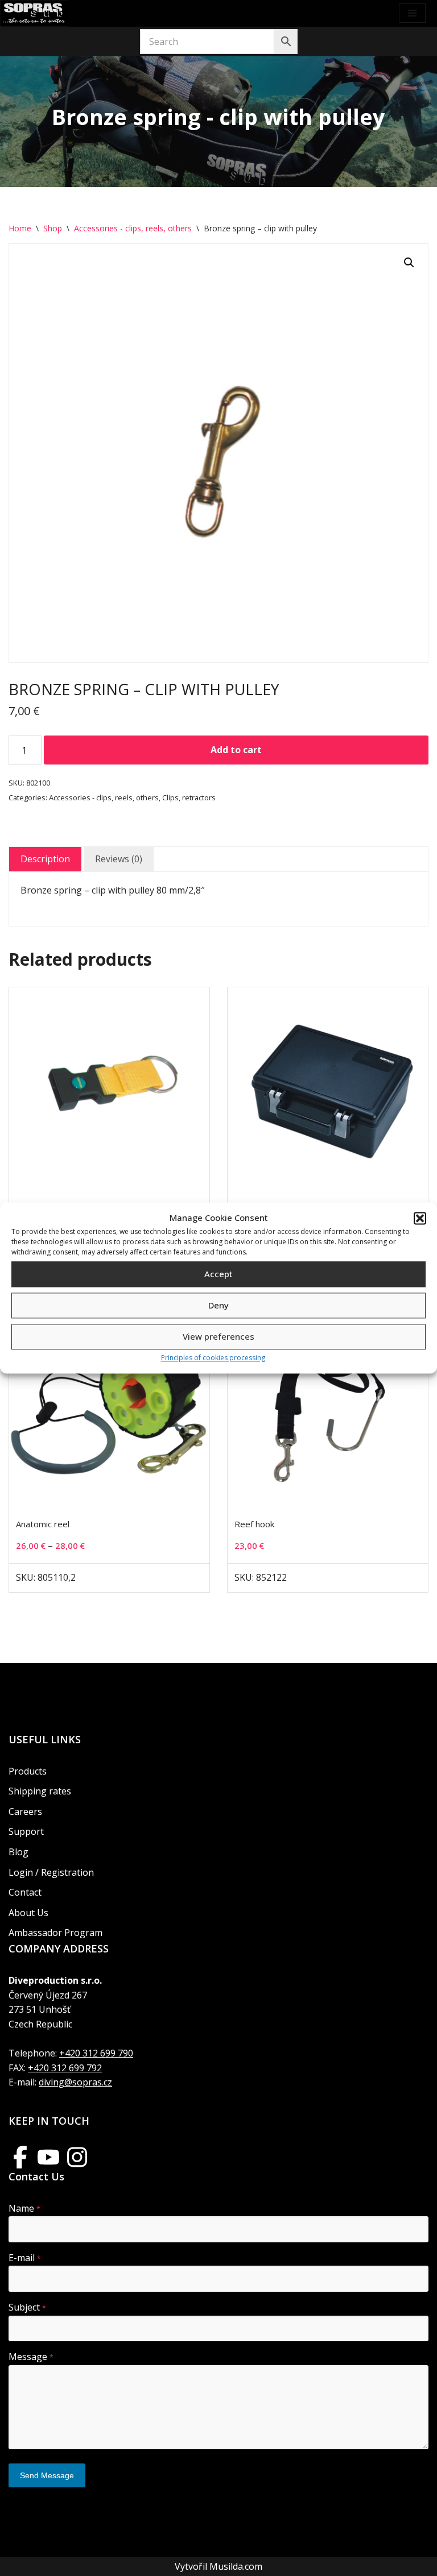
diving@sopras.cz (75, 2082)
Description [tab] (45, 859)
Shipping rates (40, 1791)
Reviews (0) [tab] (119, 859)
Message (31, 2357)
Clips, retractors (189, 797)
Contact (25, 1892)
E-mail (25, 2258)
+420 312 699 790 (96, 2053)
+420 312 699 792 (65, 2068)
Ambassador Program (55, 1933)
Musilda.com (236, 2566)
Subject (27, 2307)
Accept (218, 1274)
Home (20, 228)
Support (26, 1831)
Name (24, 2208)
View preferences (218, 1337)
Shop (53, 228)
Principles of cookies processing (213, 1358)
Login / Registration (51, 1872)
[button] (420, 1218)
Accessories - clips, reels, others (133, 228)
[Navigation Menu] (412, 13)
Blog (18, 1852)
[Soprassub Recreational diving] (34, 13)
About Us (28, 1913)
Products (28, 1771)
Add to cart (236, 750)
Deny (218, 1306)
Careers (25, 1811)
